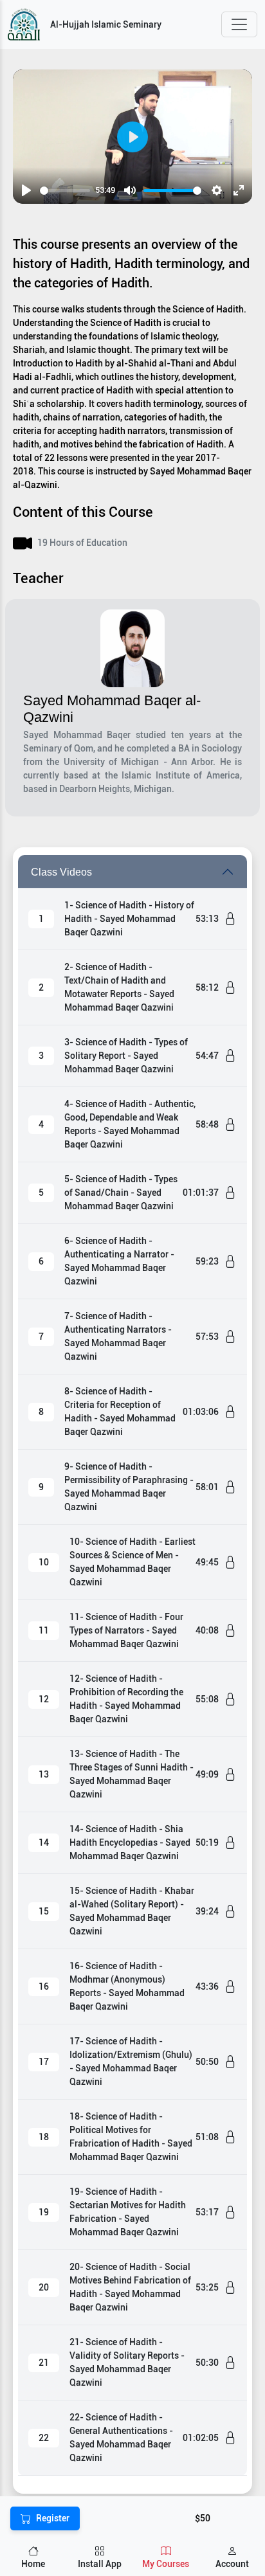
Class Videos (61, 872)
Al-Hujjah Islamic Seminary (106, 24)
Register (53, 2518)
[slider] (65, 191)
